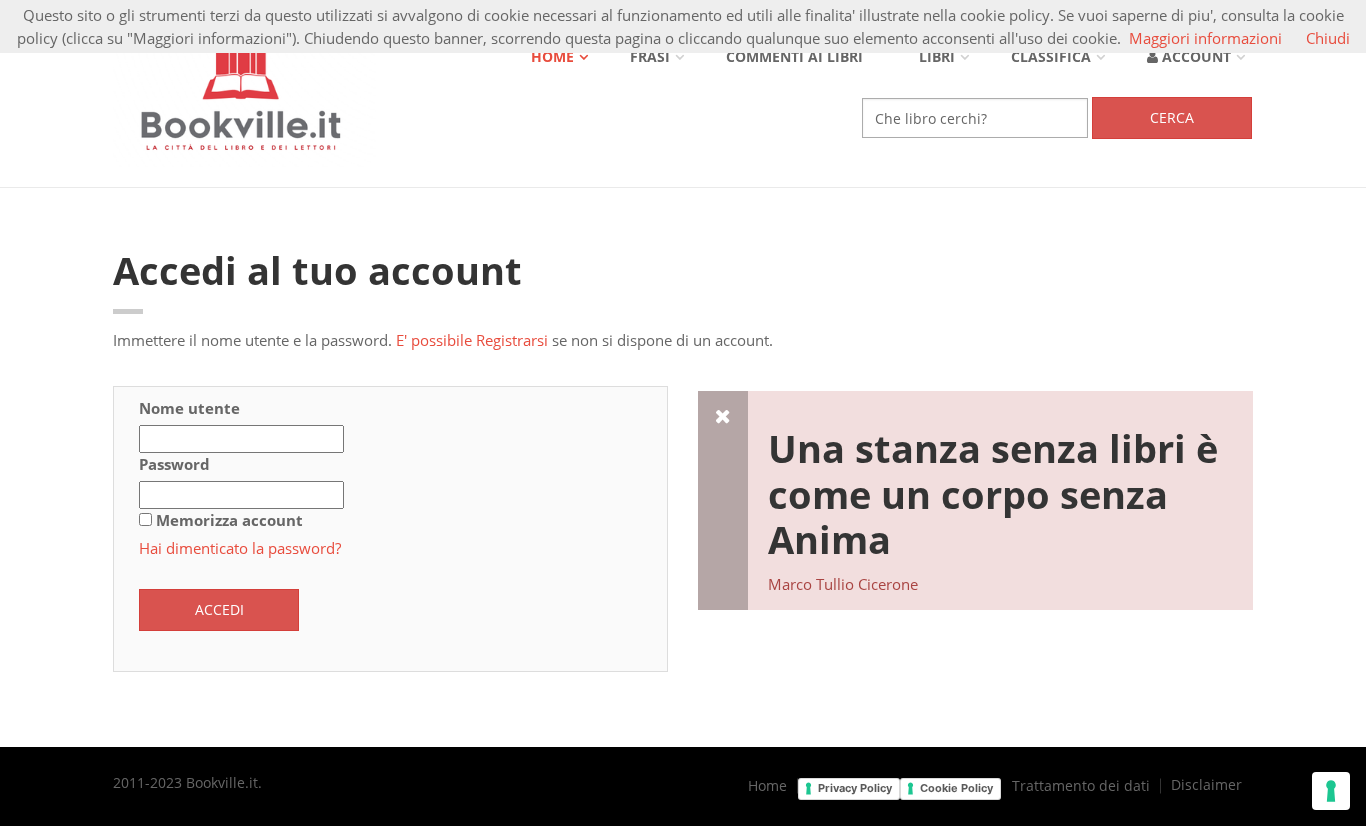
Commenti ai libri (794, 56)
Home (552, 56)
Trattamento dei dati (1081, 786)
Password (174, 464)
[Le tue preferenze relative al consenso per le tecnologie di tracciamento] (1331, 791)
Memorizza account (229, 520)
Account (1194, 56)
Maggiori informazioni (1205, 38)
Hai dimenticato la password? (240, 548)
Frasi (650, 56)
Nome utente (189, 408)
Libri (937, 56)
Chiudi (1328, 38)
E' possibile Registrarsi (472, 340)
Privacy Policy (855, 788)
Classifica (1051, 56)
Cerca (1172, 117)
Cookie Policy (956, 788)
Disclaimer (1206, 785)
